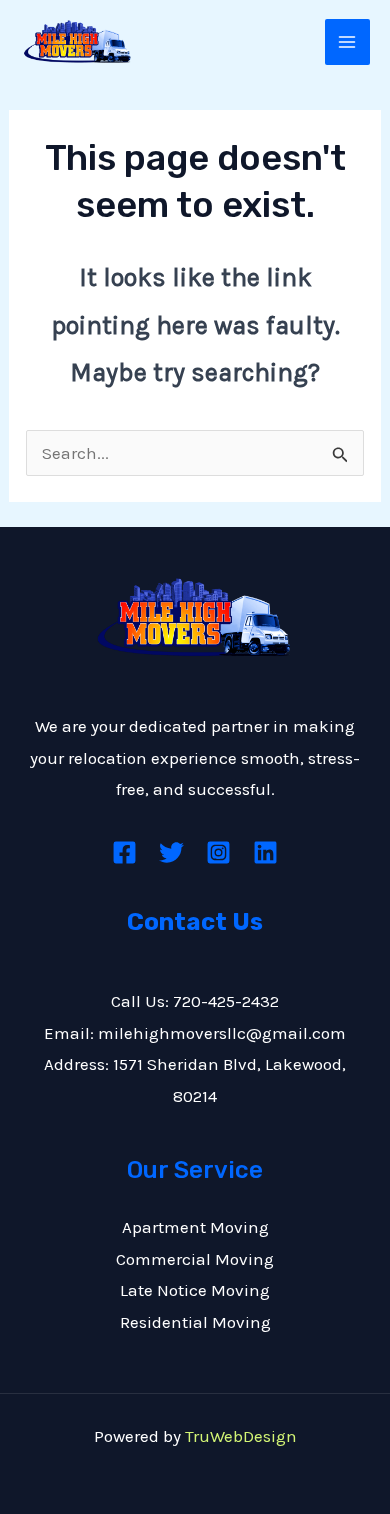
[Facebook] (124, 852)
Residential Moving (195, 1322)
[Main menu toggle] (348, 42)
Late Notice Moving (195, 1290)
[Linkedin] (265, 852)
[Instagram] (218, 852)
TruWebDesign (241, 1436)
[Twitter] (171, 852)
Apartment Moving (195, 1227)
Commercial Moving (195, 1259)
